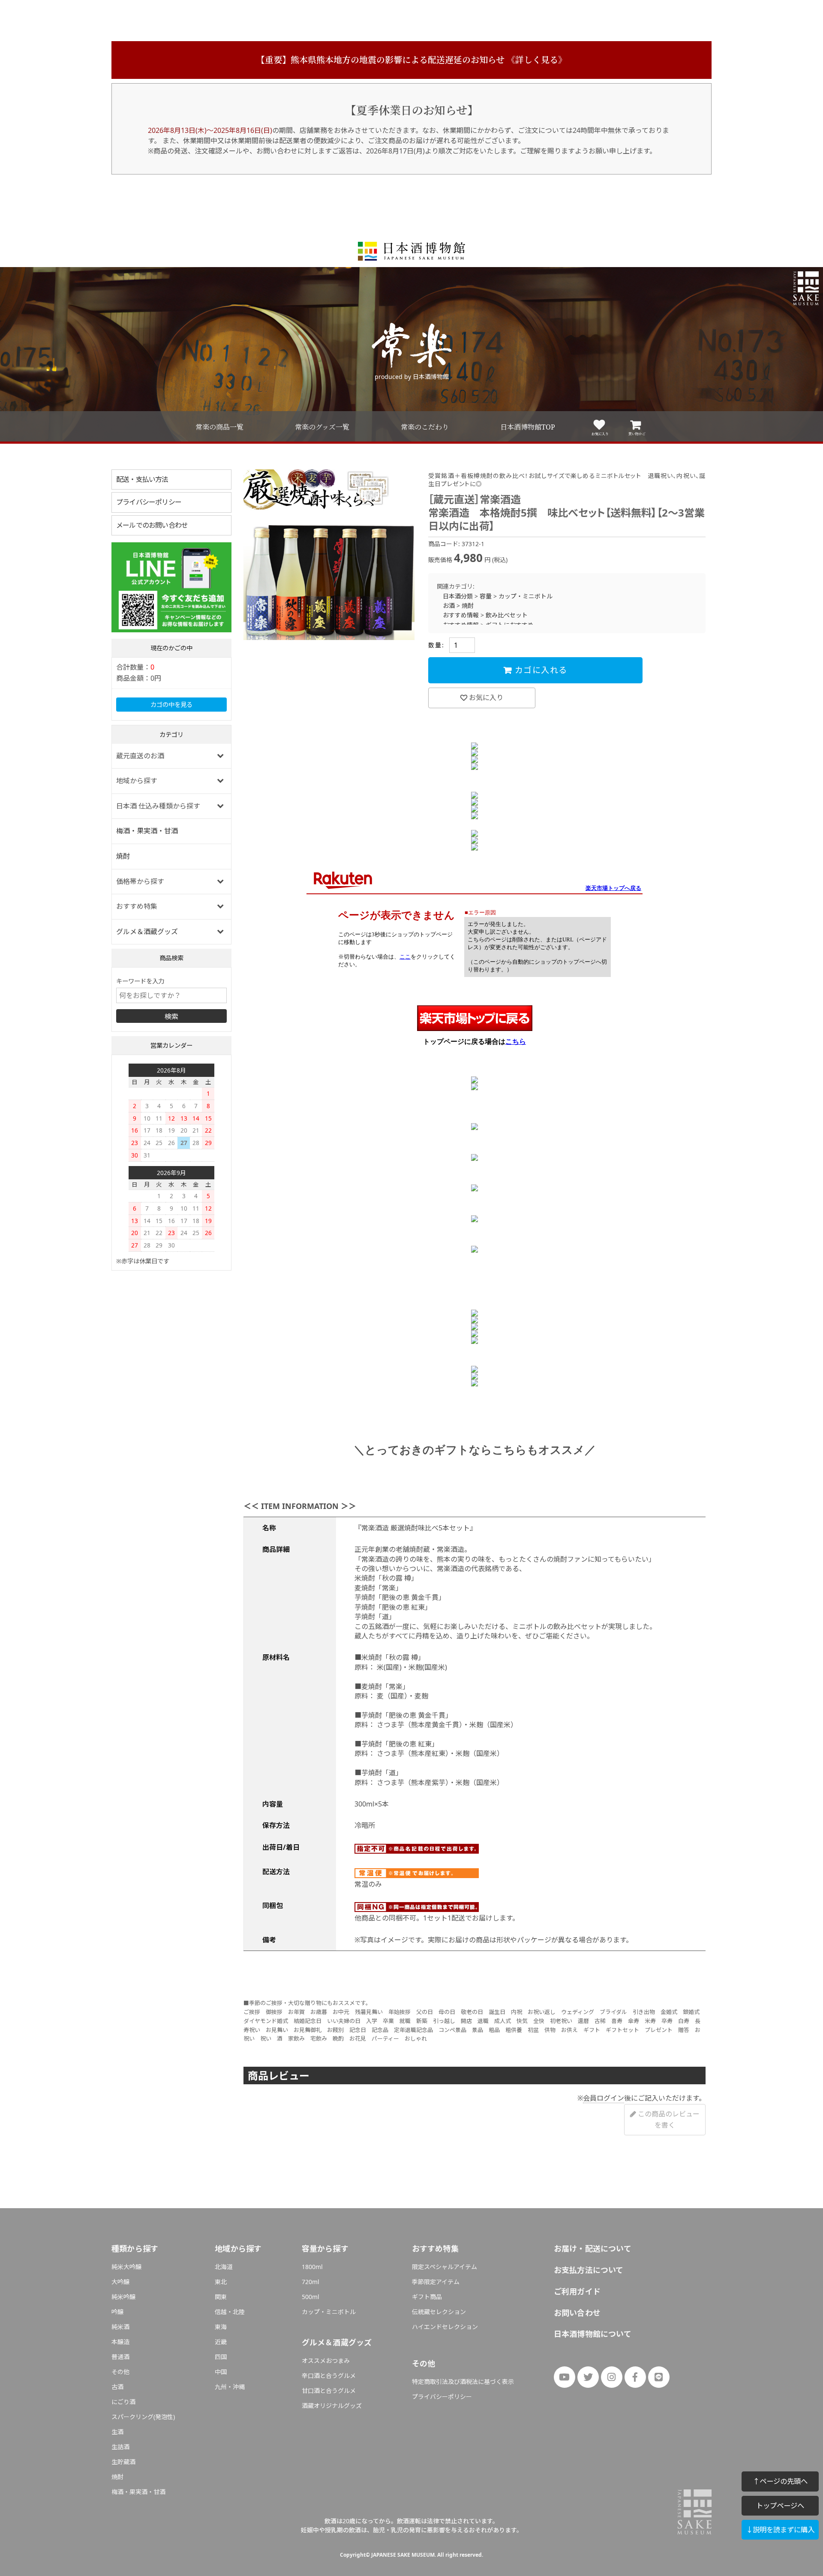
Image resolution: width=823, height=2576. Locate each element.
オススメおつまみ (326, 2361)
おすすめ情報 (461, 615)
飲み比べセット (507, 615)
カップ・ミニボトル (526, 596)
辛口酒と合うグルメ (329, 2376)
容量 (486, 596)
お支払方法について (589, 2270)
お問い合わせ (577, 2313)
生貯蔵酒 (123, 2462)
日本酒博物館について (593, 2334)
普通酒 (120, 2357)
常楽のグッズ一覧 (322, 427)
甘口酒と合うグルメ (329, 2391)
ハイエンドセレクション (445, 2327)
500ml (311, 2297)
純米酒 (120, 2327)
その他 (120, 2372)
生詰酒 (120, 2447)
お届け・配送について (593, 2248)
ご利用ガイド (577, 2291)
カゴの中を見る (171, 705)
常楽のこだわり (425, 427)
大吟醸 (120, 2282)
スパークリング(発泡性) (143, 2417)
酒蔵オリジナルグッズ (332, 2406)
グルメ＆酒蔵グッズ (147, 932)
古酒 (117, 2387)
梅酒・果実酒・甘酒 (147, 831)
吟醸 (117, 2312)
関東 (221, 2297)
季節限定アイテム (436, 2282)
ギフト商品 (427, 2297)
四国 (221, 2357)
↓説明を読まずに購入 (780, 2529)
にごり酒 (123, 2402)
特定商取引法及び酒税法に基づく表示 (463, 2382)
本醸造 (120, 2342)
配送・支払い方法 (142, 479)
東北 (221, 2282)
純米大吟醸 (126, 2267)
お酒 (449, 606)
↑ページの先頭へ (780, 2481)
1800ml (312, 2267)
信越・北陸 (230, 2312)
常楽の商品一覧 (219, 427)
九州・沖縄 (230, 2387)
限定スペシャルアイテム (445, 2267)
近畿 (221, 2342)
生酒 (117, 2432)
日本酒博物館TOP (528, 427)
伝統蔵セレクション (439, 2312)
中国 (221, 2372)
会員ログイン (604, 2098)
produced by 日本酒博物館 (412, 377)
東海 (221, 2327)
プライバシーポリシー (149, 502)
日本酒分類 (458, 596)
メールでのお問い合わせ (152, 525)
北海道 (224, 2267)
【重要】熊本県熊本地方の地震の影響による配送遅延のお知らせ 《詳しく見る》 (411, 60)
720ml (311, 2282)
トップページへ (780, 2505)
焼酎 (123, 856)
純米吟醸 (123, 2297)
